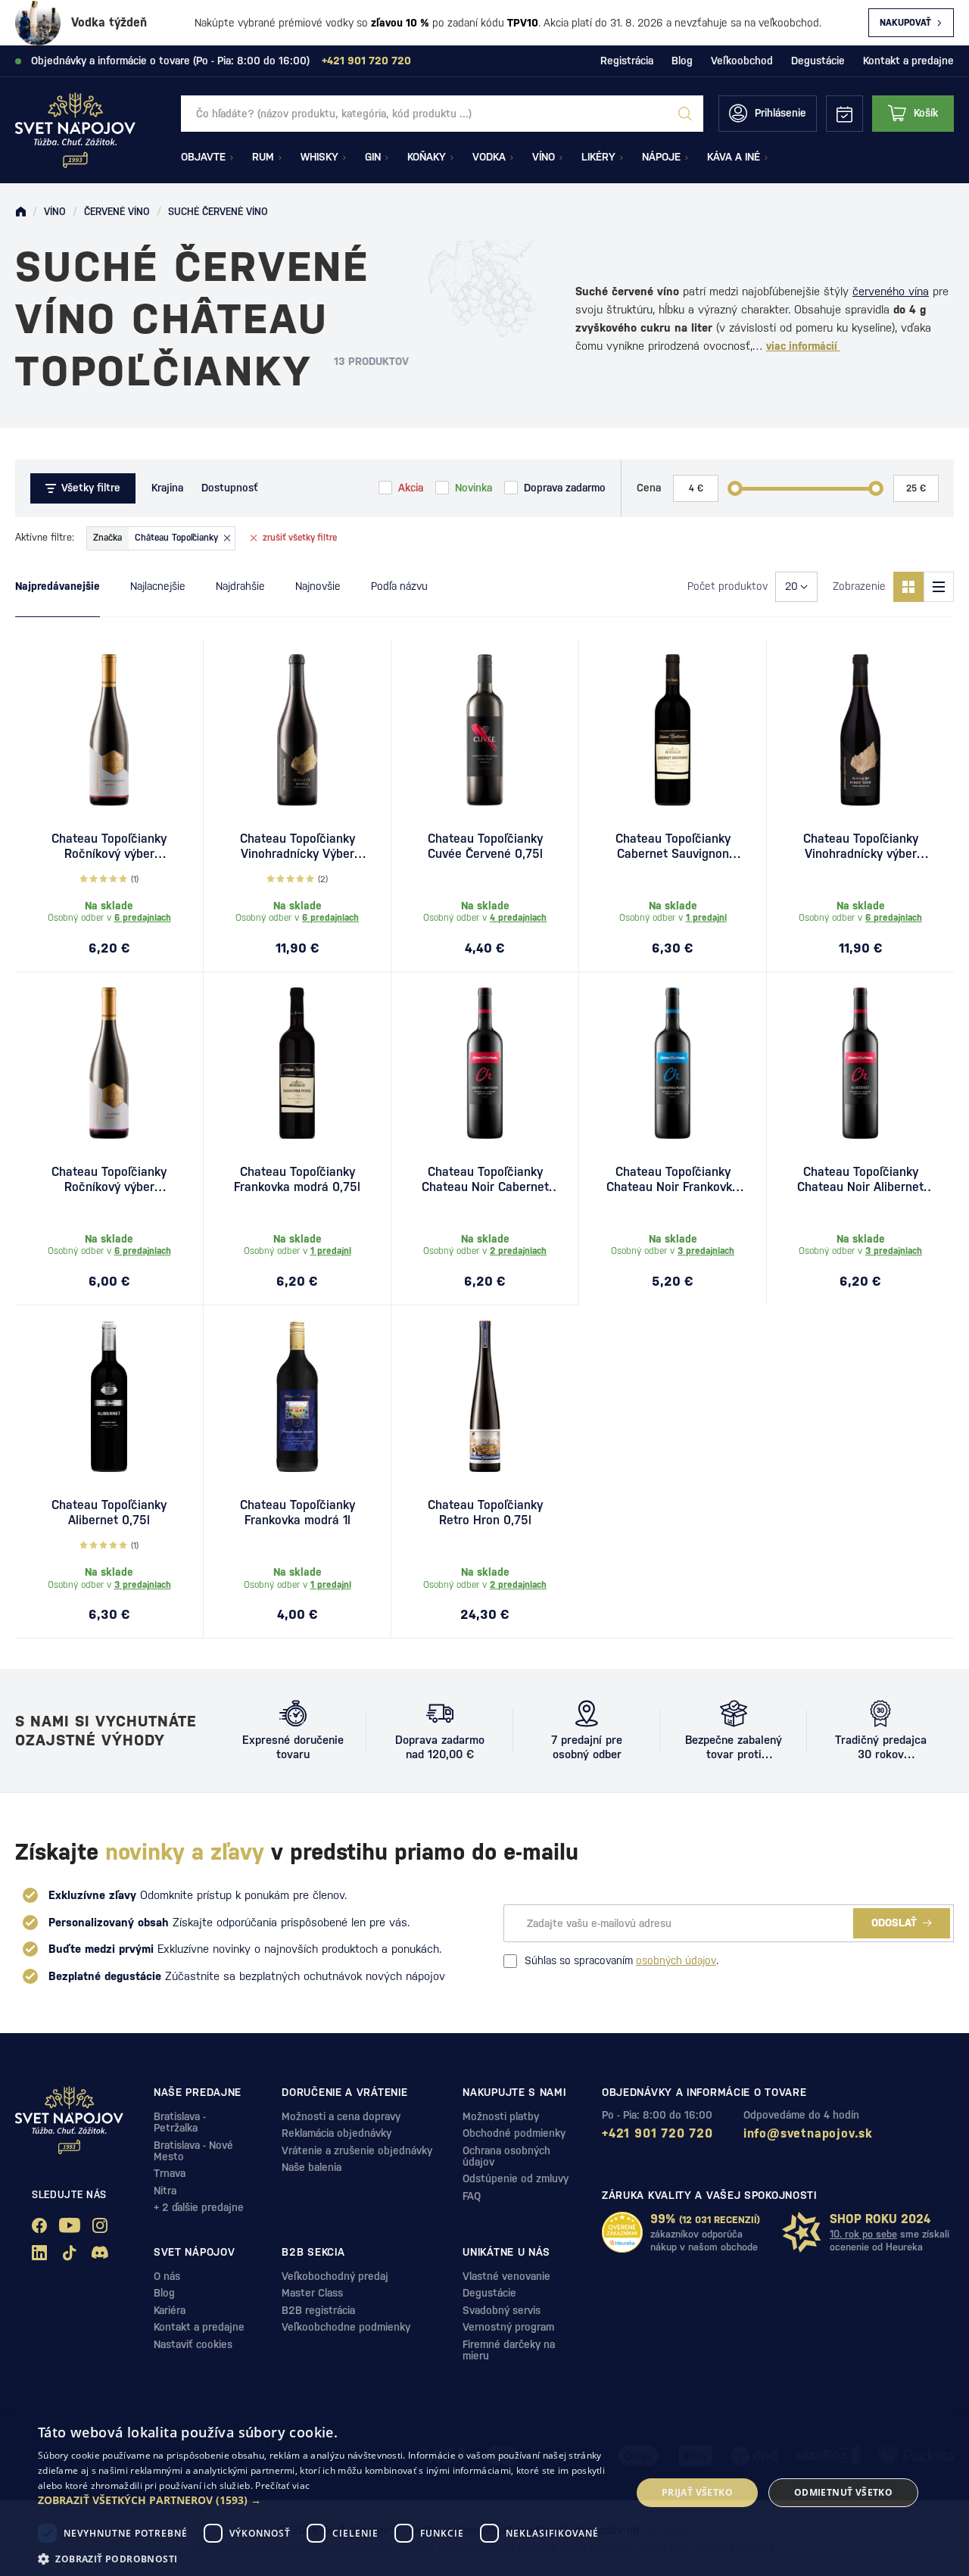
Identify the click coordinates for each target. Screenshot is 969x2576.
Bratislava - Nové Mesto (193, 2151)
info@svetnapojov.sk (808, 2133)
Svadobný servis (502, 2310)
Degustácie (818, 61)
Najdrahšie (240, 586)
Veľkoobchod (742, 61)
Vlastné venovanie (506, 2276)
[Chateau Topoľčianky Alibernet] (109, 1396)
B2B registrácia (318, 2310)
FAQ (472, 2196)
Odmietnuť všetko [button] (843, 2492)
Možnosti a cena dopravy (341, 2116)
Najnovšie (318, 586)
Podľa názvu (399, 586)
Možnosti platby (501, 2116)
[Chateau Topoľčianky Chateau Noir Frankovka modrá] (673, 1063)
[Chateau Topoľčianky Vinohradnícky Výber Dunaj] (297, 730)
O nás (167, 2276)
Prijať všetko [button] (697, 2492)
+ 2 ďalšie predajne (199, 2207)
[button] (326, 2500)
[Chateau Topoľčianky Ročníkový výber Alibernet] (109, 1063)
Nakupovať (905, 23)
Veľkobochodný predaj (335, 2276)
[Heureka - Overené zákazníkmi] (622, 2232)
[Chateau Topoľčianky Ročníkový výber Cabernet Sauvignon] (109, 730)
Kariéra (170, 2310)
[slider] (735, 488)
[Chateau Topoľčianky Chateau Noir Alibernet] (860, 1063)
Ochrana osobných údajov (506, 2156)
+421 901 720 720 (657, 2133)
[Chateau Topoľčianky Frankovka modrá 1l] (297, 1396)
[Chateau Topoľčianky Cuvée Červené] (485, 730)
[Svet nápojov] (20, 212)
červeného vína (891, 291)
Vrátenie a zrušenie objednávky (357, 2150)
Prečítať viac (282, 2486)
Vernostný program (508, 2327)
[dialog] (484, 2493)
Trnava (170, 2173)
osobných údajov (676, 1960)
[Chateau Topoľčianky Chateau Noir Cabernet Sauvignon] (485, 1063)
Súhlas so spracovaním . (622, 1960)
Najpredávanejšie (58, 586)
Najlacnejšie (158, 586)
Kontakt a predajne (908, 61)
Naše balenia (312, 2167)
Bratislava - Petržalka (180, 2122)
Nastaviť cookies (193, 2344)
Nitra (165, 2191)
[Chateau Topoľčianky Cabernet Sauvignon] (673, 730)
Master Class (312, 2293)
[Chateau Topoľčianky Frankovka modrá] (297, 1063)
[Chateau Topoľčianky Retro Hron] (485, 1396)
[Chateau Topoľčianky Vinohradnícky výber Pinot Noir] (860, 730)
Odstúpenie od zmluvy (516, 2178)
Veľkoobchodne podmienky (346, 2327)
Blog (682, 61)
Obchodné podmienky (514, 2133)
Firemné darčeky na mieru (509, 2350)
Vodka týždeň (109, 22)
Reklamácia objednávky (337, 2133)
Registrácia (627, 61)
